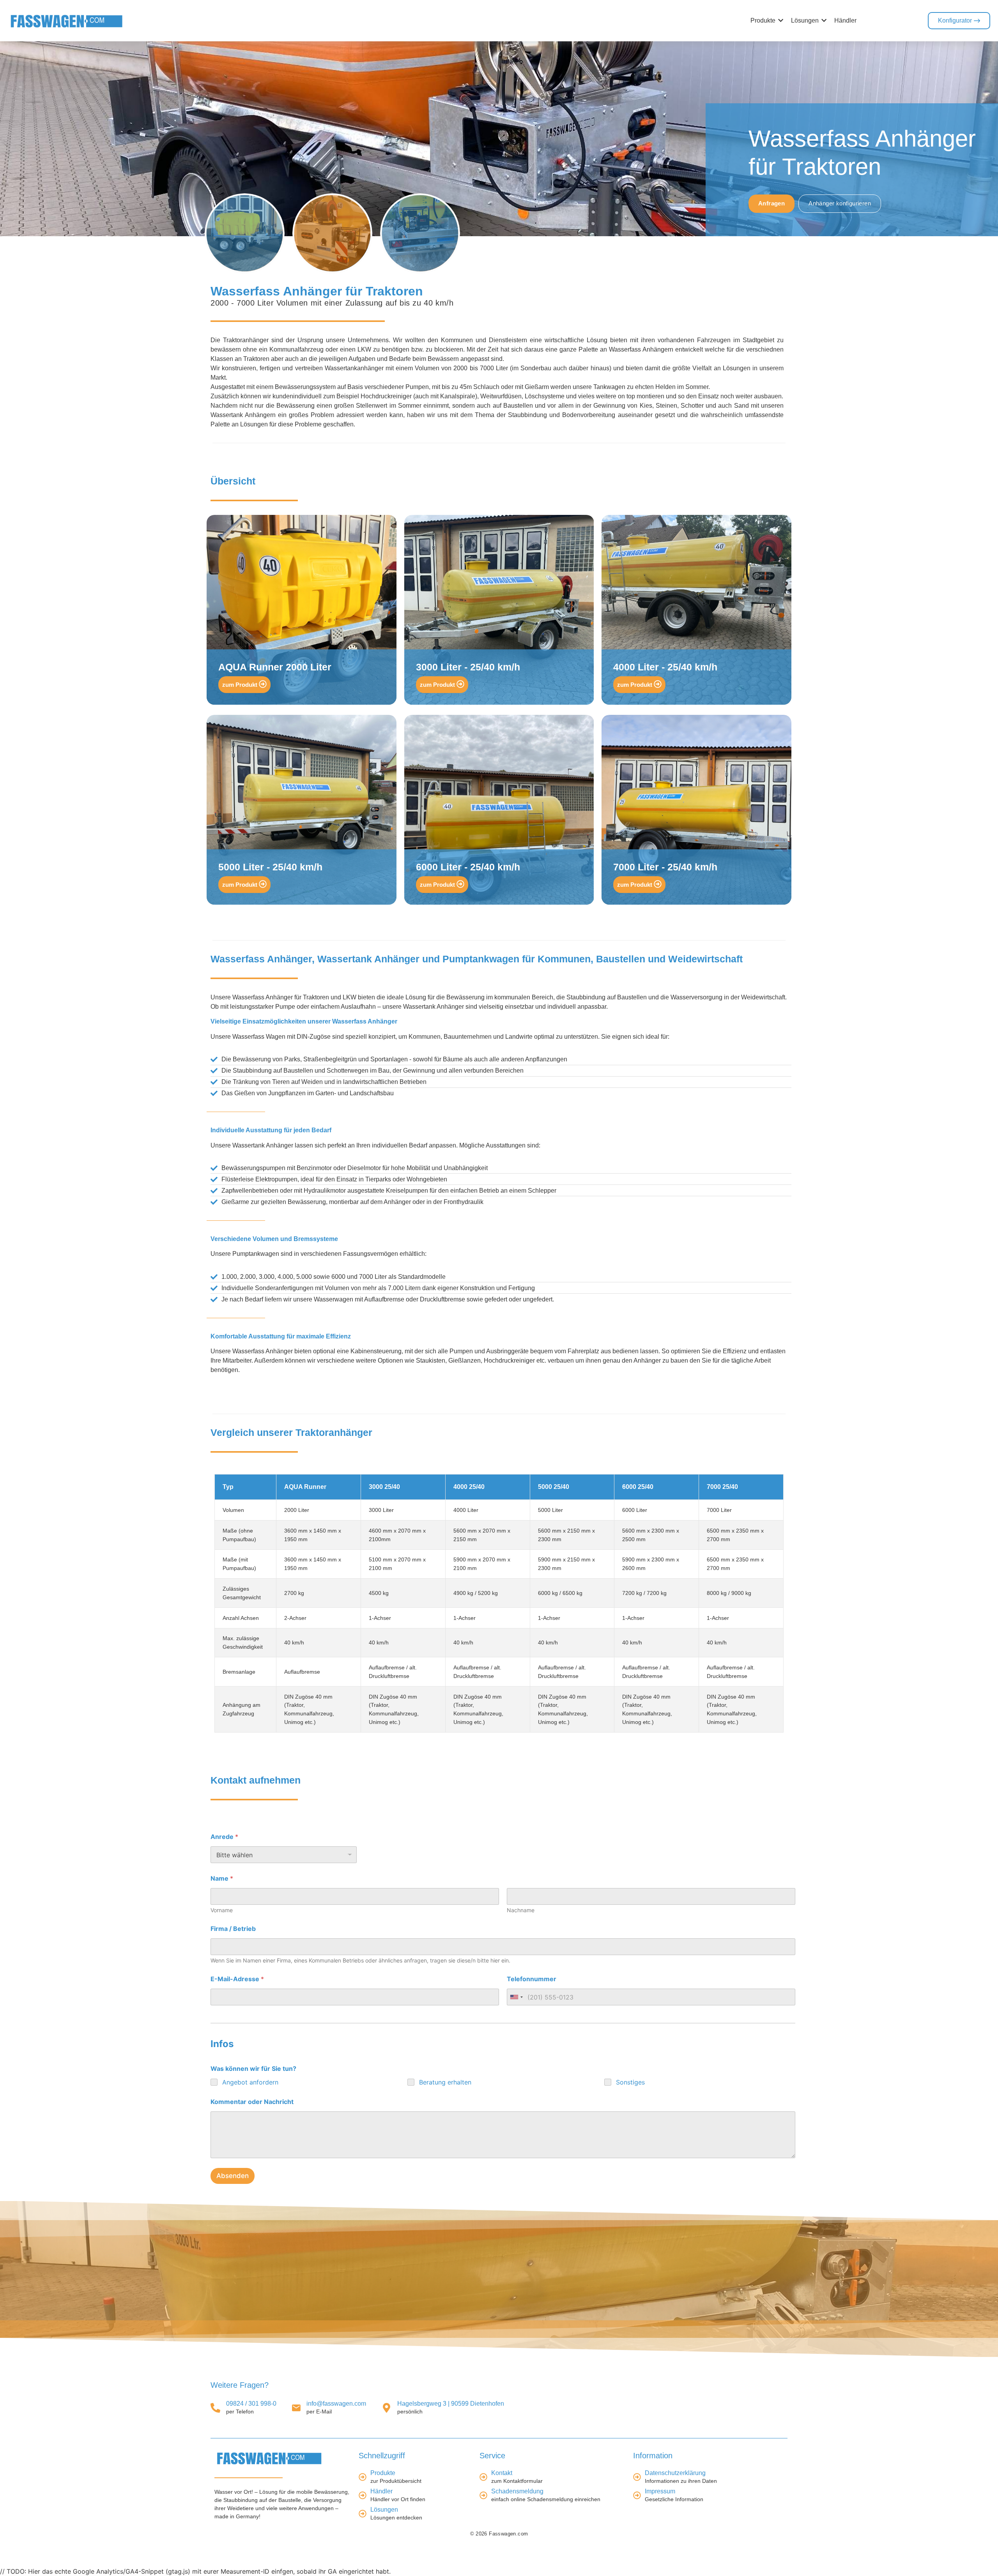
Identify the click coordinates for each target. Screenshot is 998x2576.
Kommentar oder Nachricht (252, 2102)
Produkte (383, 2473)
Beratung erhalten (445, 2082)
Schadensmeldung (517, 2492)
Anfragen (772, 203)
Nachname (521, 1910)
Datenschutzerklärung (675, 2473)
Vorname (222, 1910)
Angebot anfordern (250, 2082)
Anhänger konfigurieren (840, 203)
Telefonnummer (532, 1979)
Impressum (660, 2492)
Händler (381, 2492)
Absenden (233, 2176)
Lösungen (384, 2510)
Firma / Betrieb (233, 1929)
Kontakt (502, 2473)
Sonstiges (630, 2082)
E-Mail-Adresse (237, 1979)
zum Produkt (241, 685)
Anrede (224, 1837)
